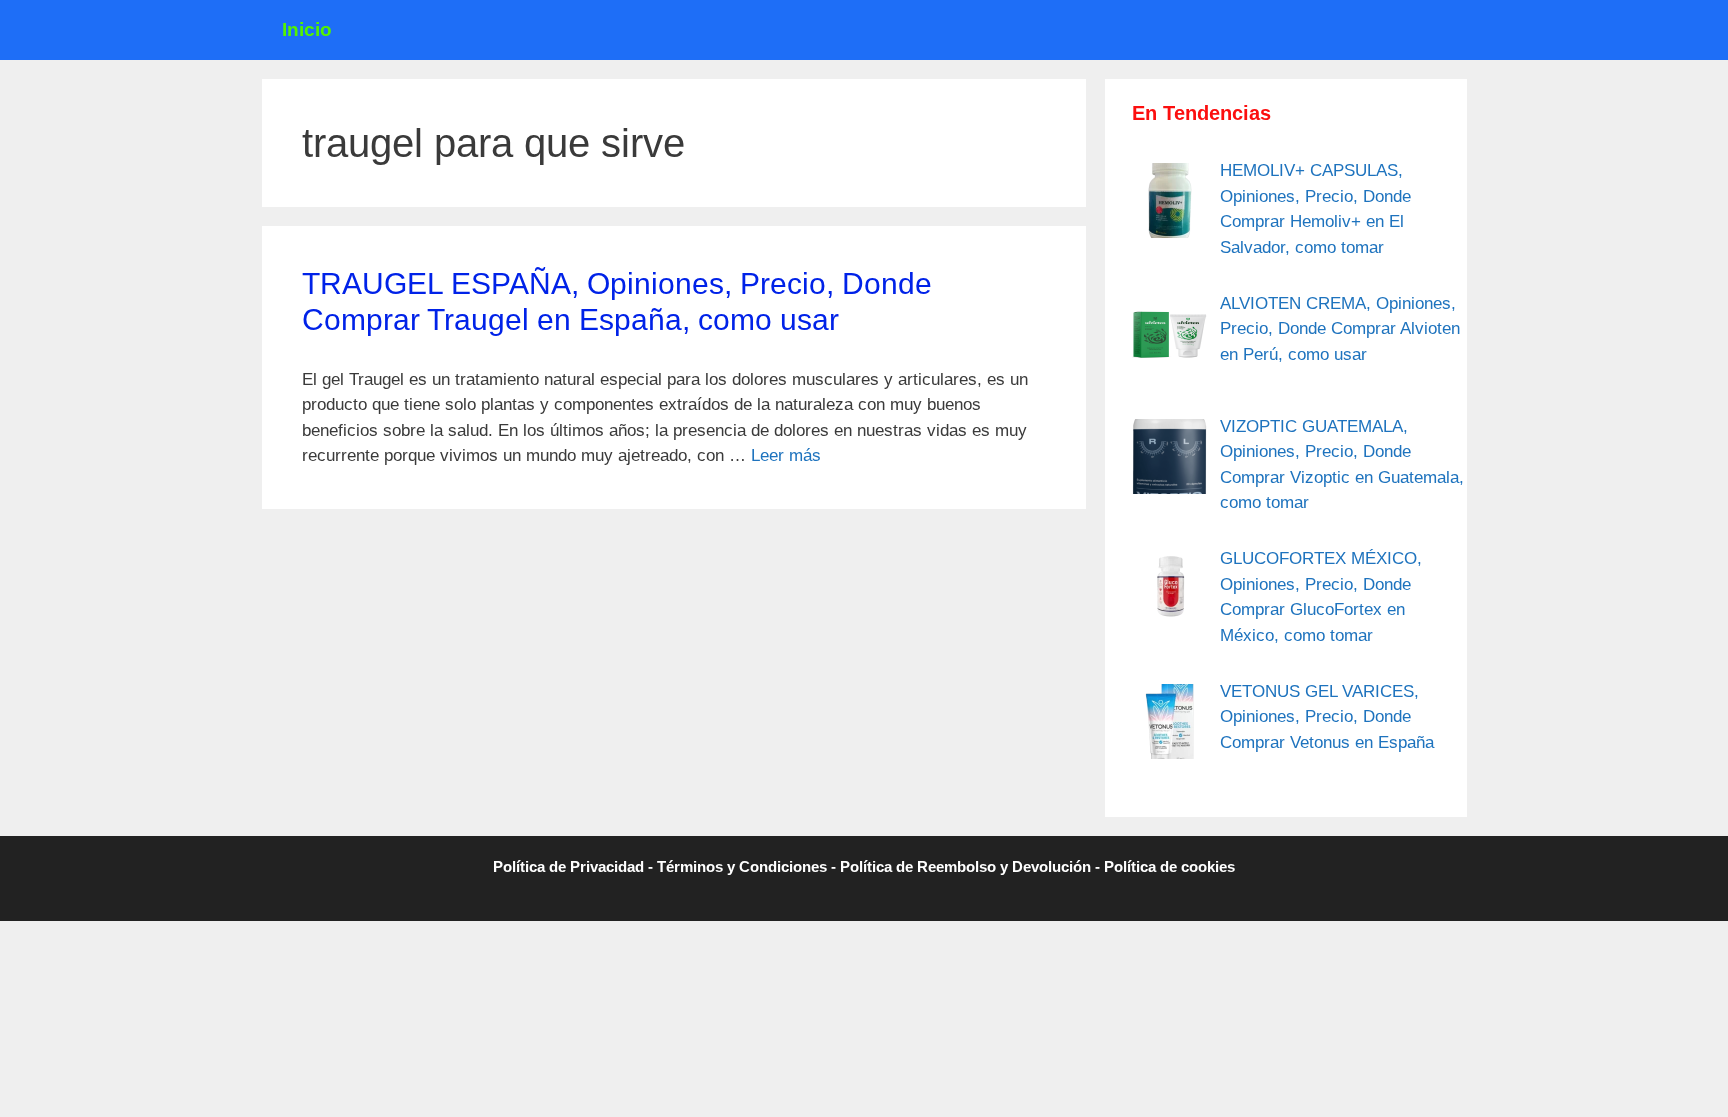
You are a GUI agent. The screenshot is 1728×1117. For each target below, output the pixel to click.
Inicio (307, 29)
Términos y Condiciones (742, 866)
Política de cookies (1169, 866)
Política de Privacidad (568, 866)
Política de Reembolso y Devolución (965, 866)
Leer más (786, 455)
